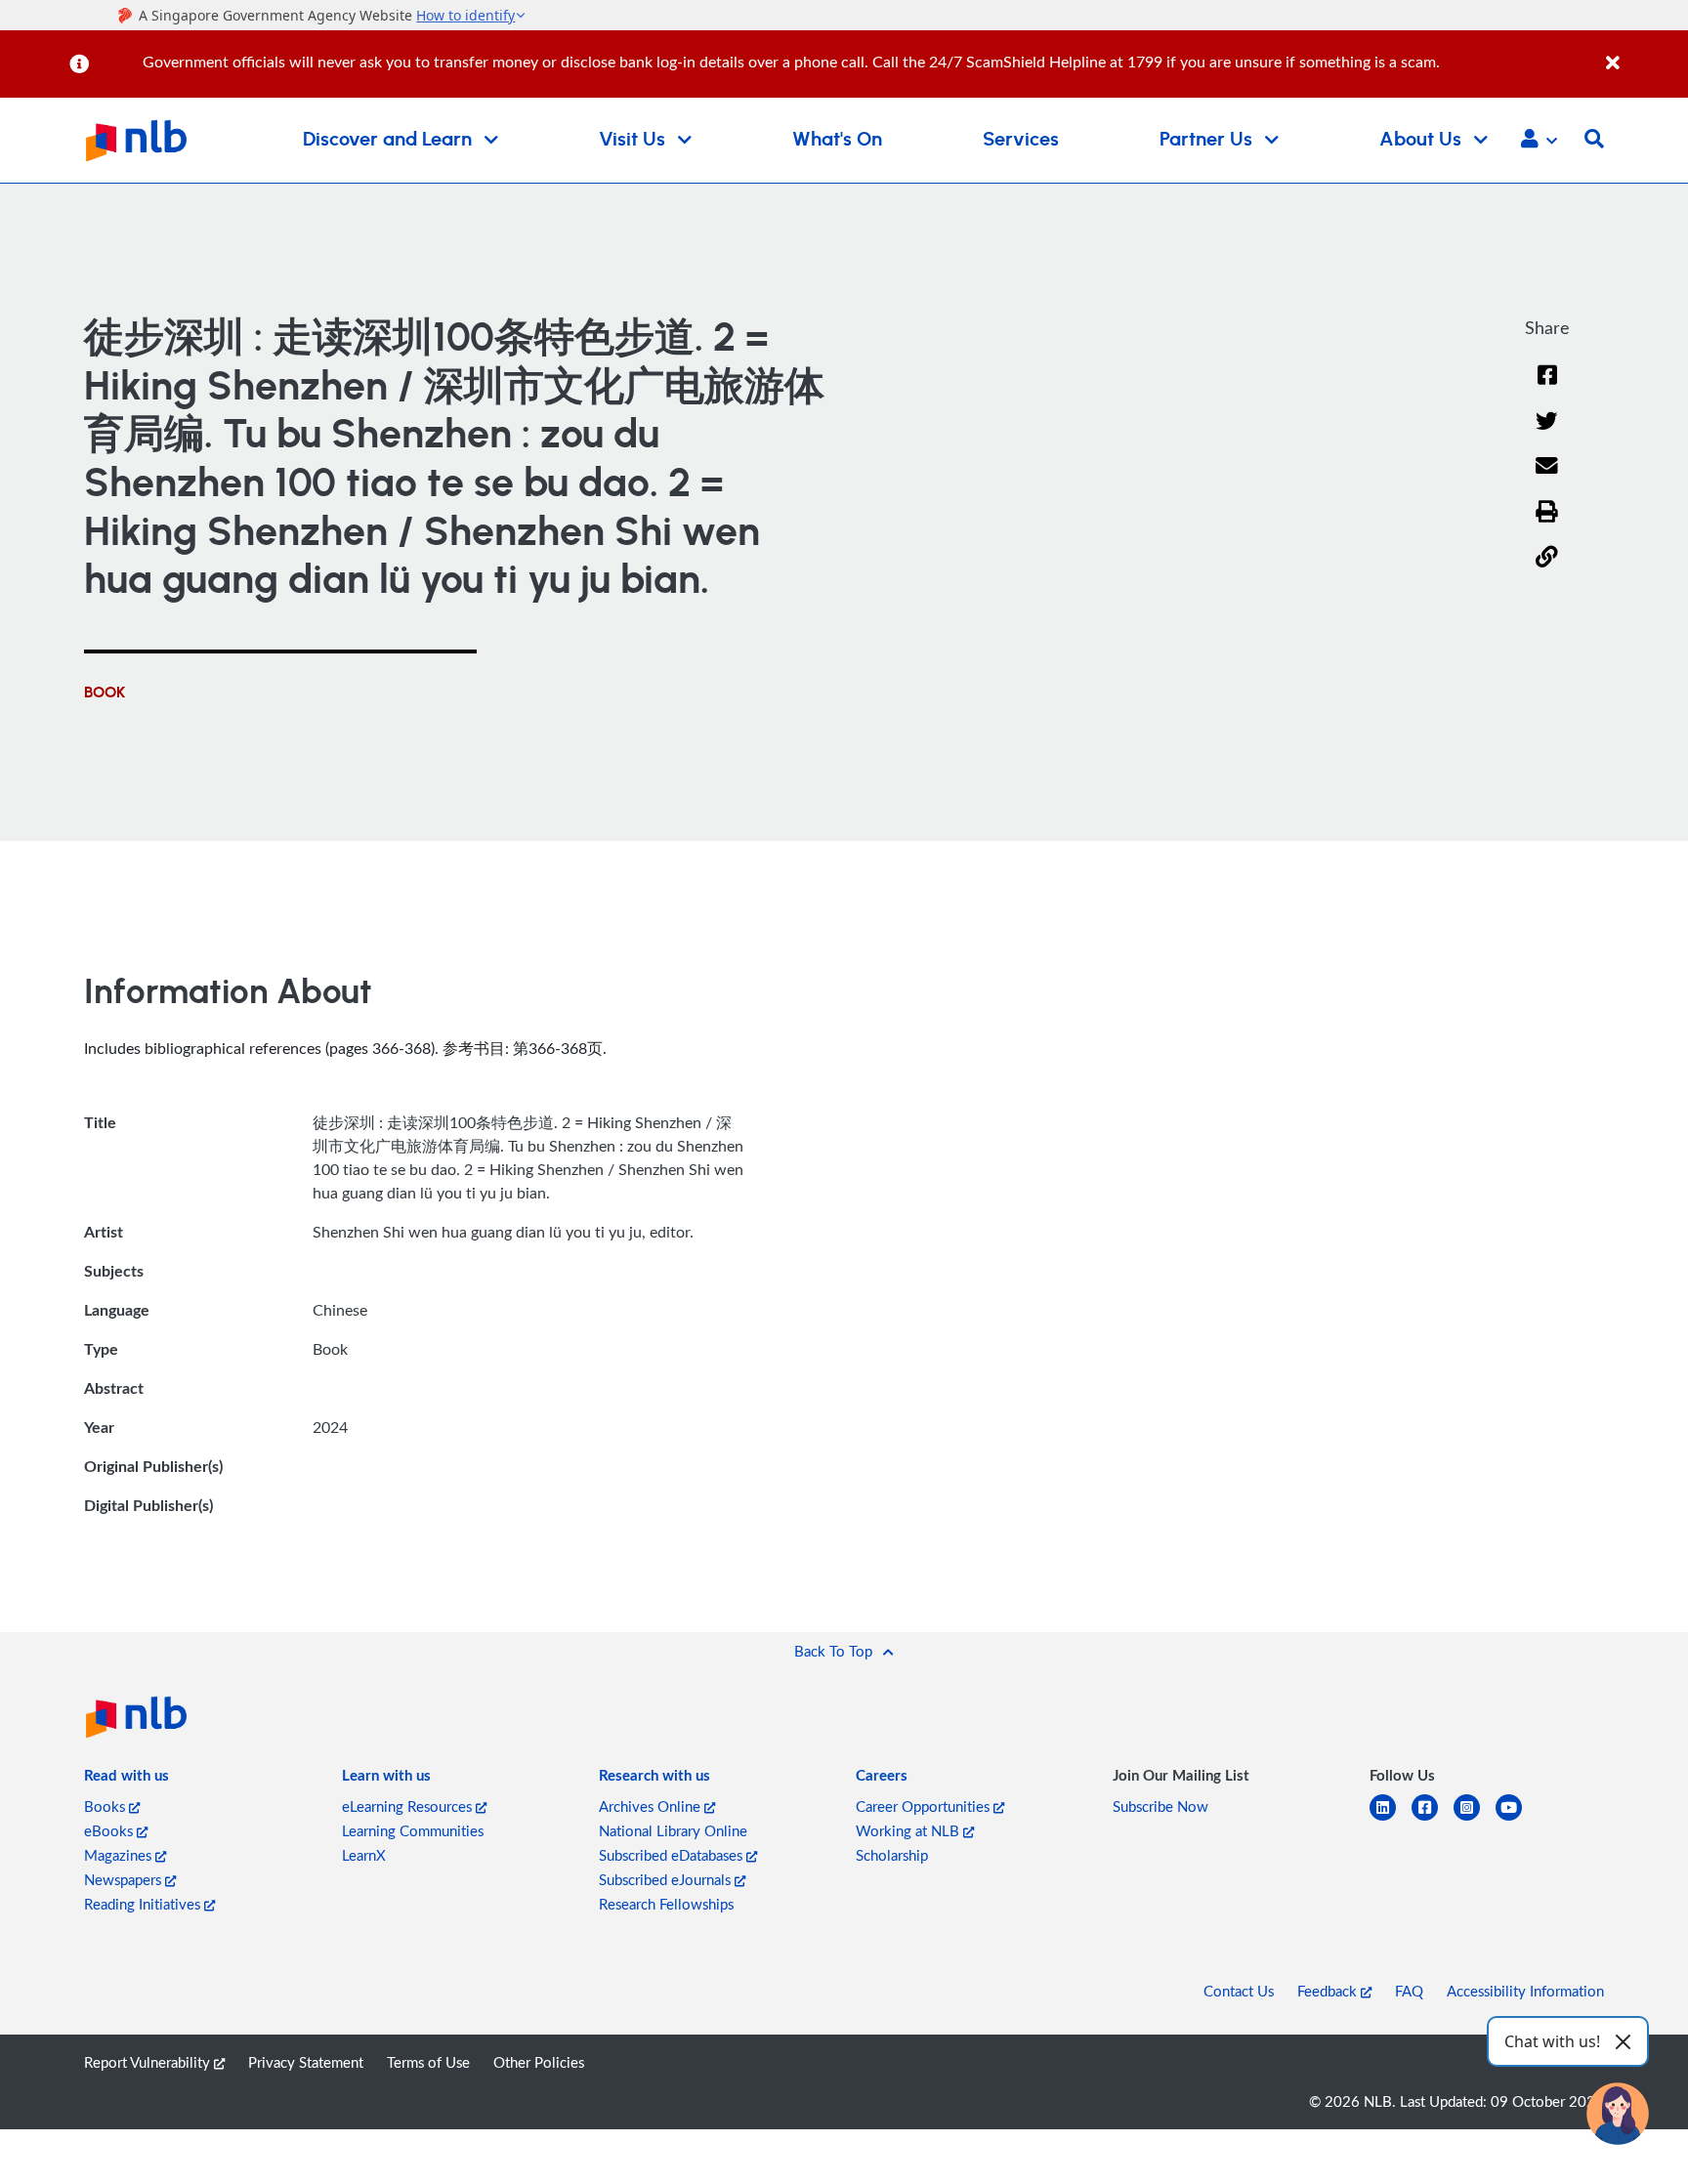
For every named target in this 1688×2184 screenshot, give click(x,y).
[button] (1539, 141)
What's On (837, 140)
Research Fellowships (666, 1904)
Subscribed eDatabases (673, 1855)
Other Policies (539, 2062)
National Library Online (673, 1830)
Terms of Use (428, 2062)
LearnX (364, 1855)
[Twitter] (1547, 433)
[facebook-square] (1433, 1819)
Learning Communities (413, 1830)
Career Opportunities (925, 1806)
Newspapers (125, 1879)
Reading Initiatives (144, 1904)
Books (106, 1806)
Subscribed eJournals (667, 1879)
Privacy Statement (306, 2062)
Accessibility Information (1525, 1991)
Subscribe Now (1160, 1806)
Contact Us (1239, 1991)
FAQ (1409, 1991)
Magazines (120, 1855)
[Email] (1547, 478)
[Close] (1644, 52)
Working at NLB (909, 1830)
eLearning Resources (409, 1806)
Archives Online (652, 1806)
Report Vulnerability (149, 2062)
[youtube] (1517, 1819)
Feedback (1329, 1991)
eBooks (110, 1830)
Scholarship (892, 1855)
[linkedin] (1391, 1819)
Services (1021, 140)
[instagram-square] (1475, 1819)
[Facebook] (1547, 387)
